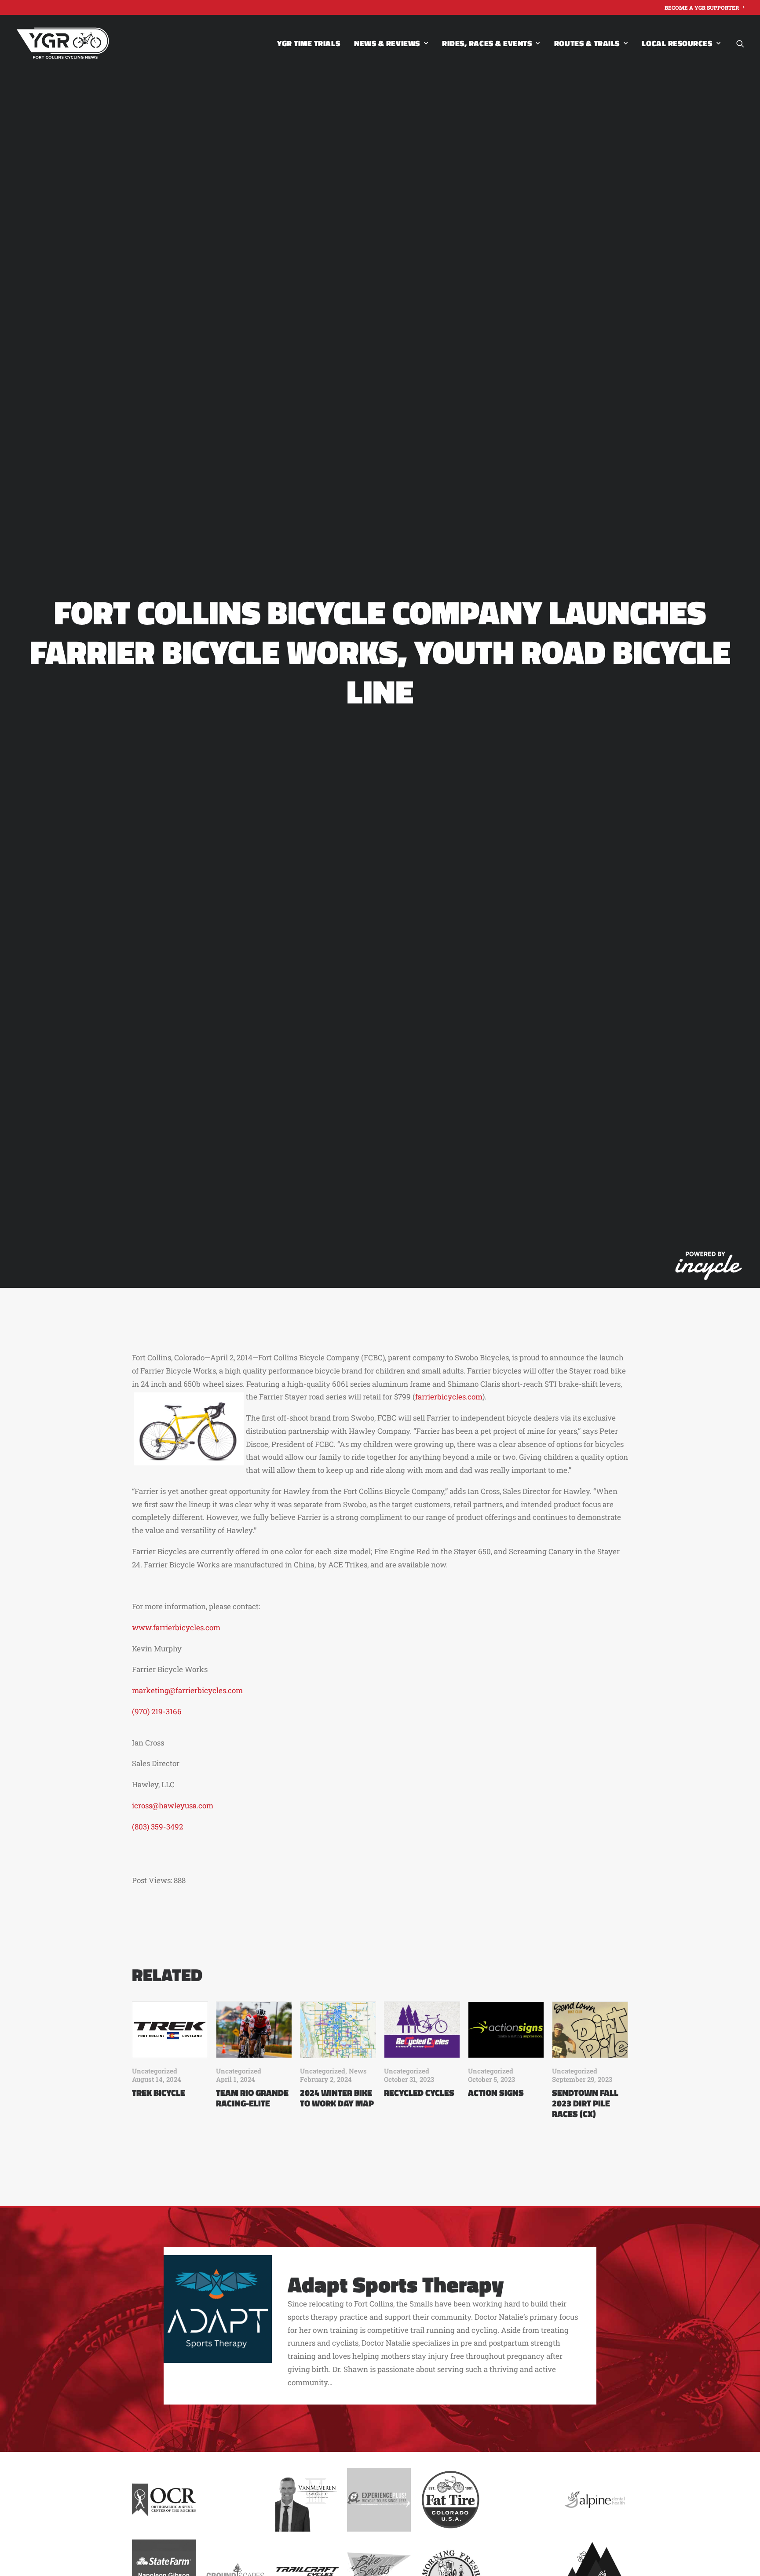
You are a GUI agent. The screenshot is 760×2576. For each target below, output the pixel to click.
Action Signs (496, 2093)
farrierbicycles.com (449, 1397)
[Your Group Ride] (63, 43)
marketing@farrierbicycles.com (187, 1690)
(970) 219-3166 (157, 1711)
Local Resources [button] (677, 43)
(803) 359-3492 (157, 1827)
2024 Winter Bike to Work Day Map (337, 2098)
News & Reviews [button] (387, 43)
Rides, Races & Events (487, 43)
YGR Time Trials (309, 43)
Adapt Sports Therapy (396, 2284)
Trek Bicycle (159, 2093)
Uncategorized (155, 2071)
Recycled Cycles (419, 2093)
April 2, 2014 (231, 1357)
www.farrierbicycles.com (176, 1627)
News (358, 2071)
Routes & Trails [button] (587, 43)
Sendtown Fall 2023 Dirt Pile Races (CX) (585, 2103)
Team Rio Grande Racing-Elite (252, 2098)
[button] (740, 43)
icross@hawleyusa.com (173, 1805)
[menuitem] (704, 7)
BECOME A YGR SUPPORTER (702, 7)
